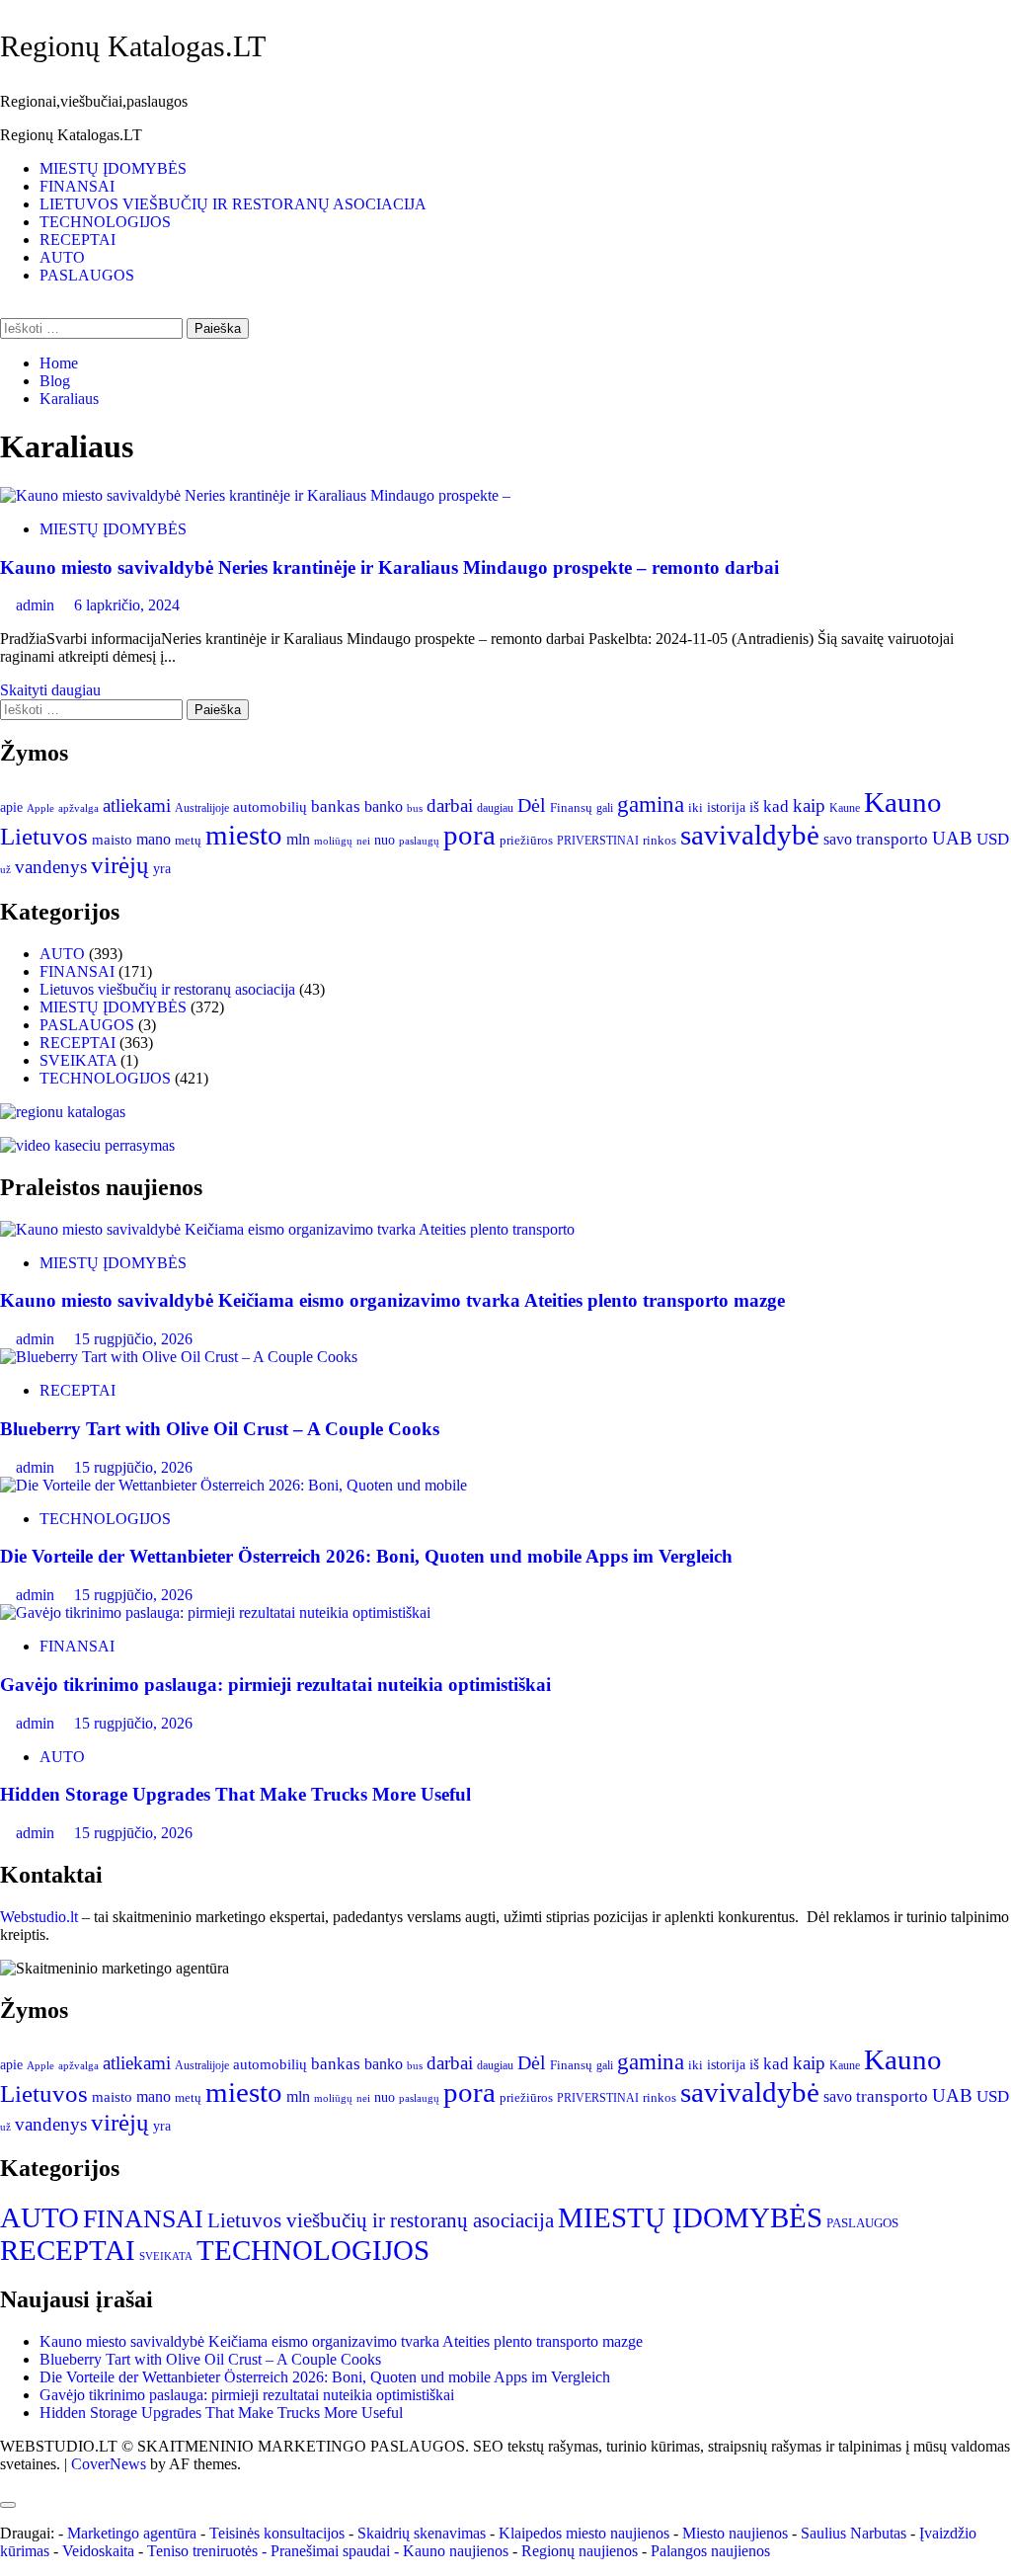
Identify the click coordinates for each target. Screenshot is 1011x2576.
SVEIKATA (78, 1060)
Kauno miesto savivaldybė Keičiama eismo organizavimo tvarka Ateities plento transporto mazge (392, 1300)
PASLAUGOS (87, 275)
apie (11, 807)
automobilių (270, 807)
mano (154, 839)
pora (469, 835)
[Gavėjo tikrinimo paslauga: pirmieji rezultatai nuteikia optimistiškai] (215, 1612)
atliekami (137, 805)
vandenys (51, 867)
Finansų (571, 807)
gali (605, 808)
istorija (726, 807)
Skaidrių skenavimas (422, 2533)
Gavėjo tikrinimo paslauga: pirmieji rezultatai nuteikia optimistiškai (275, 1685)
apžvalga (78, 808)
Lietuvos (44, 836)
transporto (892, 839)
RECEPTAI (78, 240)
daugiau (495, 808)
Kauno (903, 802)
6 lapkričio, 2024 (127, 605)
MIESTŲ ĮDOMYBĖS (113, 168)
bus (415, 808)
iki (696, 807)
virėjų (120, 865)
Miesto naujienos (735, 2533)
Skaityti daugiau (50, 690)
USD (993, 839)
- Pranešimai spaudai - (332, 2551)
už (5, 870)
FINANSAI (77, 186)
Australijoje (202, 808)
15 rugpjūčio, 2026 (133, 1339)
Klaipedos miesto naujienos (584, 2533)
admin (37, 605)
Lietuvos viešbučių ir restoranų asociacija (167, 989)
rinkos (660, 841)
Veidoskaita (98, 2551)
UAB (952, 838)
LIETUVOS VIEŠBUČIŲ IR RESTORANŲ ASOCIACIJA (233, 204)
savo (838, 839)
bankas (336, 806)
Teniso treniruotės (202, 2551)
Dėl (532, 805)
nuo (385, 840)
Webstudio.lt (39, 1917)
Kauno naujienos (456, 2551)
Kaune (845, 808)
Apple (40, 808)
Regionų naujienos (580, 2551)
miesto (244, 835)
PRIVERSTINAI (598, 841)
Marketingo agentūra (132, 2533)
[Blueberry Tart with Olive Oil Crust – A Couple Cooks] (179, 1357)
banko (384, 807)
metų (188, 840)
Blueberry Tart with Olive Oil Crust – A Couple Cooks (220, 1429)
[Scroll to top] (6, 2482)
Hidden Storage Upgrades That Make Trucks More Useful (235, 1794)
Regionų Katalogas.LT (133, 46)
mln (298, 840)
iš (754, 807)
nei (363, 841)
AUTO (62, 257)
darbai (450, 805)
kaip (809, 806)
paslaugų (419, 841)
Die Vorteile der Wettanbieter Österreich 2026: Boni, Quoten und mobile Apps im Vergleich (366, 1556)
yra (162, 869)
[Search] (6, 309)
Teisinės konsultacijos (277, 2533)
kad (776, 806)
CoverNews (109, 2464)
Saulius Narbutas (854, 2533)
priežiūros (526, 840)
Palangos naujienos (710, 2551)
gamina (651, 805)
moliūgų (333, 841)
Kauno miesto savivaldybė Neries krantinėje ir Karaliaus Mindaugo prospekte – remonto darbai (389, 567)
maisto (112, 840)
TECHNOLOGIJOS (105, 222)
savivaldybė (750, 835)
